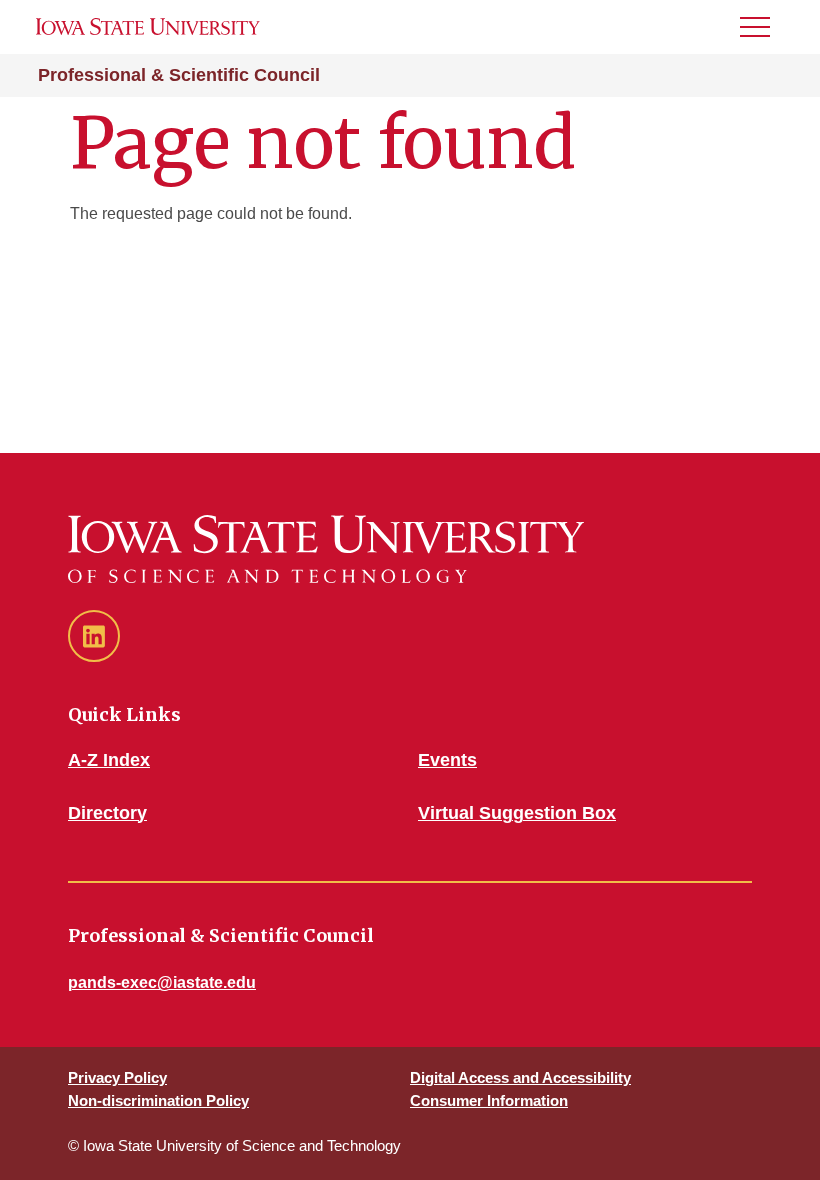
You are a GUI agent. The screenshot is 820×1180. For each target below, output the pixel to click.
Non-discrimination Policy (158, 1100)
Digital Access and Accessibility (520, 1077)
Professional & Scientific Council (179, 75)
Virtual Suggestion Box (517, 813)
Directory (107, 813)
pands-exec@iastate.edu (162, 982)
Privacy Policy (117, 1077)
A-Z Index (109, 760)
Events (447, 760)
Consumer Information (489, 1100)
